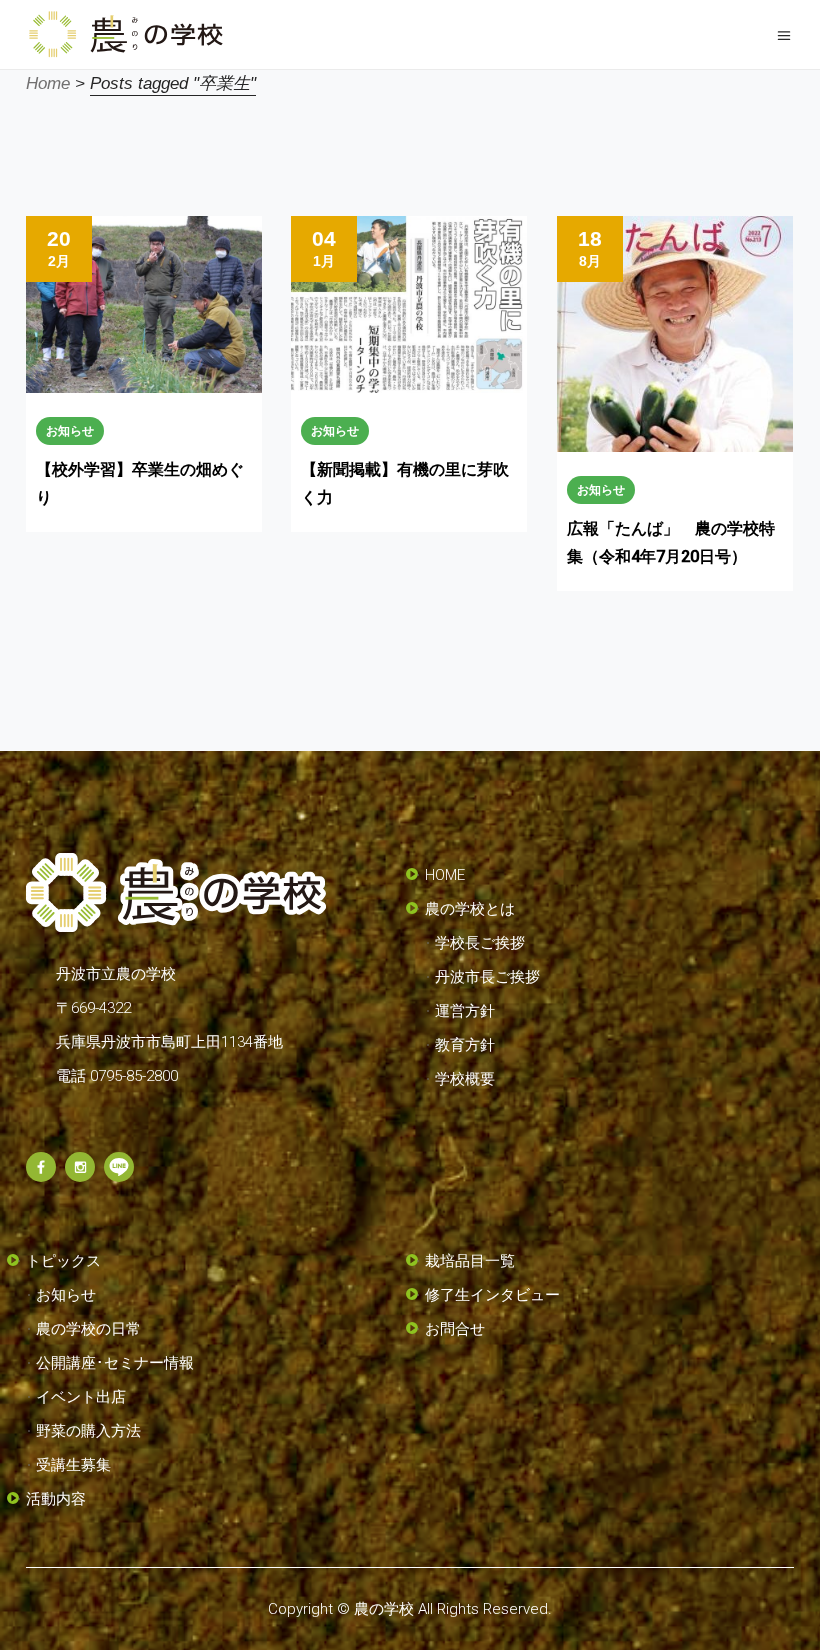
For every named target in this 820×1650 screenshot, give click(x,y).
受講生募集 (73, 1465)
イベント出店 (81, 1397)
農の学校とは (470, 909)
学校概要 (465, 1079)
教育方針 (465, 1045)
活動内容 (56, 1499)
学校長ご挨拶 (480, 943)
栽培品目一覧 (470, 1261)
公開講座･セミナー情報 (115, 1363)
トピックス (63, 1261)
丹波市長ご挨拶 (487, 977)
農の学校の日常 (88, 1329)
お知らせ (70, 431)
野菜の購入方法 (88, 1431)
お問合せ (455, 1329)
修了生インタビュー (492, 1295)
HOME (445, 875)
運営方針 (465, 1011)
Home (48, 83)
